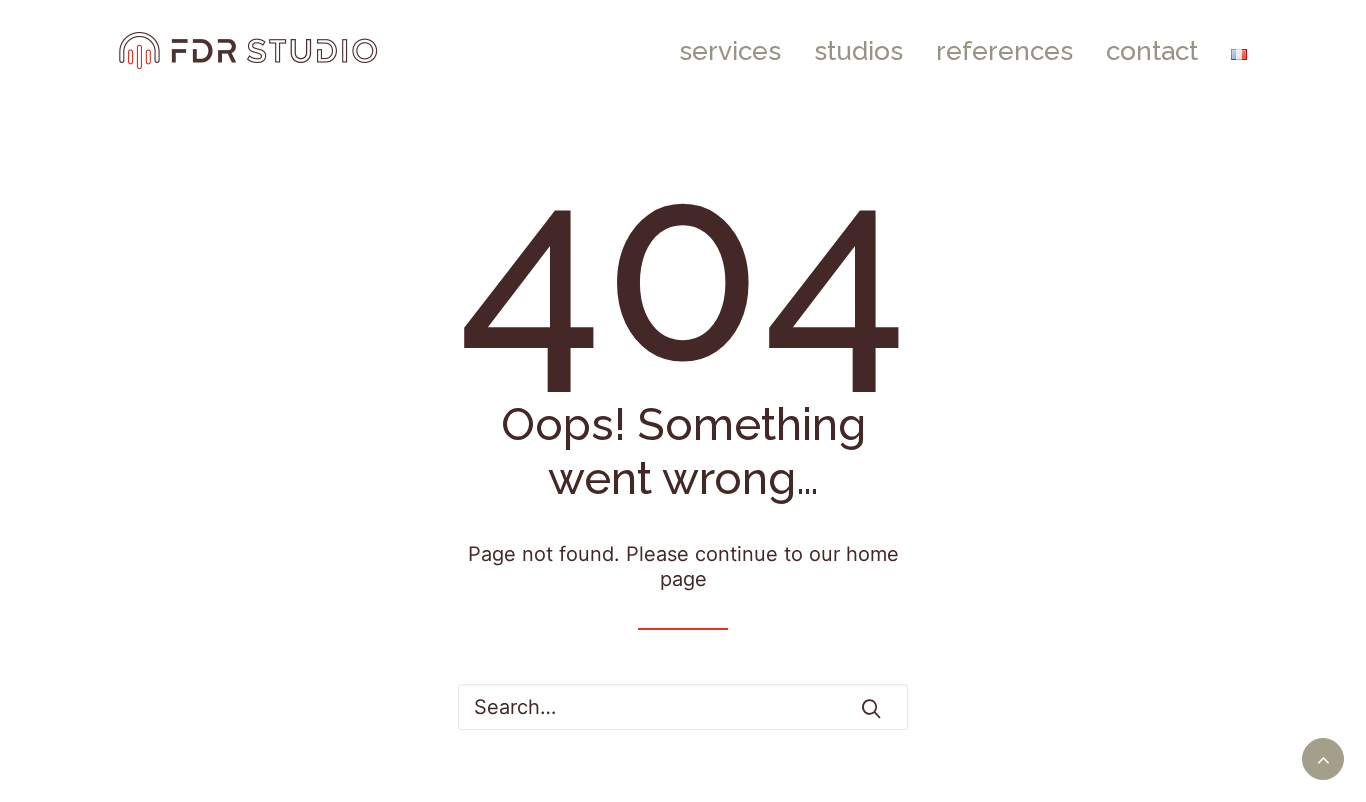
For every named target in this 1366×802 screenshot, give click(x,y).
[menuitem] (737, 51)
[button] (871, 708)
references (1004, 51)
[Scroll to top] (1323, 757)
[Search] (683, 707)
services (730, 51)
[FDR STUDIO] (248, 51)
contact (1152, 51)
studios (858, 51)
